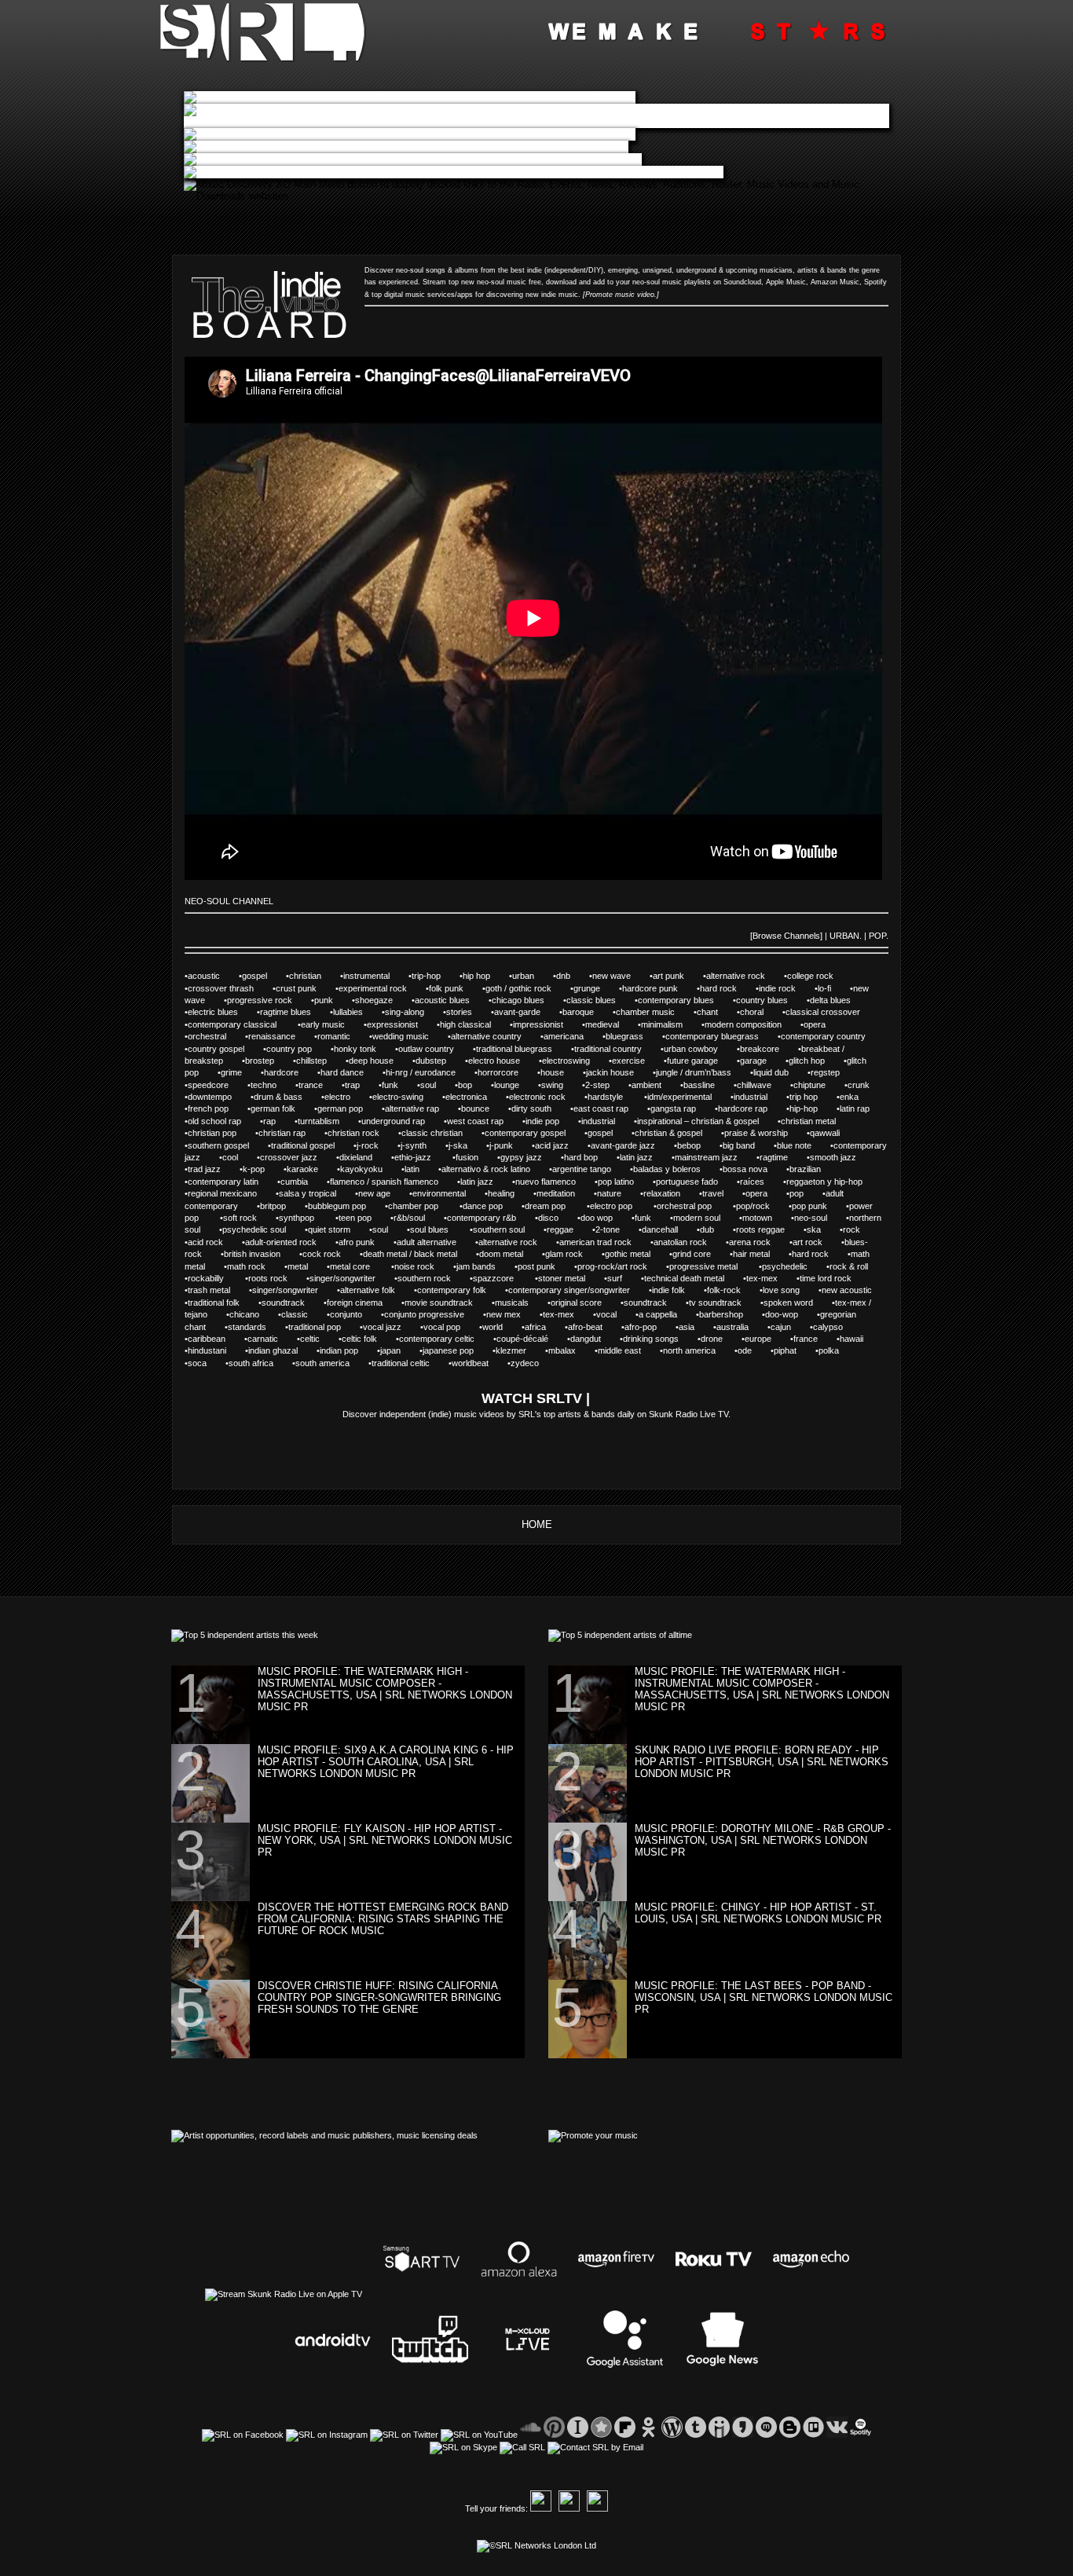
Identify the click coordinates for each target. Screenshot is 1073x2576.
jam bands (485, 1266)
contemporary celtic (446, 1339)
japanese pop (458, 1350)
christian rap (291, 1133)
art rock (817, 1242)
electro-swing (407, 1097)
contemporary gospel (535, 1133)
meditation (565, 1193)
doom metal (511, 1254)
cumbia (304, 1182)
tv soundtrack (725, 1303)
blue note (804, 1145)
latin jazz (646, 1157)
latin (421, 1169)
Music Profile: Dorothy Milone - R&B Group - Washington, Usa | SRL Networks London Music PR (763, 1840)
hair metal (761, 1254)
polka (837, 1350)
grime (241, 1072)
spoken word (798, 1303)
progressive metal (714, 1266)
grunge (596, 988)
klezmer (520, 1350)
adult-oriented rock (290, 1242)
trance (320, 1085)
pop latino (625, 1182)
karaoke (312, 1169)
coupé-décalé (532, 1339)
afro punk (366, 1242)
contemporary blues (685, 1000)
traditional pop (324, 1327)
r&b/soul (419, 1218)
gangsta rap (683, 1108)
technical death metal (694, 1278)
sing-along (414, 1012)
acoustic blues (452, 1000)
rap (279, 1121)
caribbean (216, 1339)
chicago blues (527, 1000)
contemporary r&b (491, 1218)
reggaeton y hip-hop (833, 1182)
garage (763, 1061)
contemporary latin (233, 1182)
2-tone (617, 1229)
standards (256, 1327)
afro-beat (595, 1327)
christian (315, 976)
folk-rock (733, 1290)
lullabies (357, 1012)
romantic (343, 1036)
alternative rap (421, 1108)
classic (304, 1314)
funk (399, 1085)
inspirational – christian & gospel (707, 1121)
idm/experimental (689, 1097)
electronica (476, 1097)
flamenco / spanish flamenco (394, 1182)
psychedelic (794, 1266)
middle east (629, 1350)
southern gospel (228, 1145)
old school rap (224, 1121)
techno (273, 1085)
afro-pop (650, 1327)
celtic (319, 1339)
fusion (475, 1157)
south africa (260, 1363)
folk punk (456, 988)
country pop (298, 1049)
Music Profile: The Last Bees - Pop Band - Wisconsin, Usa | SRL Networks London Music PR (764, 1997)
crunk (868, 1085)
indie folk (678, 1290)
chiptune (819, 1085)
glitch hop (816, 1061)
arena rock (759, 1242)
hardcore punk (659, 988)
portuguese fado (696, 1182)
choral (761, 1012)
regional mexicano (232, 1193)
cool (240, 1157)
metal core (361, 1266)
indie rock (787, 988)
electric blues (222, 1012)
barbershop (731, 1314)
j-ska (467, 1145)
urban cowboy (700, 1049)
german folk (282, 1108)
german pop (350, 1108)
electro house (504, 1061)
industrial (760, 1097)
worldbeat (480, 1363)
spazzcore (504, 1278)
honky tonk (364, 1049)
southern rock (434, 1278)
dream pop (556, 1206)
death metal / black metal (419, 1254)
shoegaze (382, 1000)
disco (558, 1218)
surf (624, 1278)
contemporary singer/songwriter (579, 1290)
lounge (516, 1085)
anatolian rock (690, 1242)
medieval (612, 1024)
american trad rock (605, 1242)
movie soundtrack (448, 1303)
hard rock (728, 988)
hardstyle (616, 1097)
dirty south (541, 1108)
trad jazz (214, 1169)
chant (717, 1012)
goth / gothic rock (528, 988)
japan (399, 1350)
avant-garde (527, 1012)
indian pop (348, 1350)
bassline (707, 1085)
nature (617, 1193)
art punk (678, 976)
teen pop (364, 1218)
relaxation (671, 1193)
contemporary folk (461, 1290)
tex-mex (771, 1278)
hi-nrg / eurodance (430, 1072)
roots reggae (770, 1229)
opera (823, 1024)
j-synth (423, 1145)
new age (384, 1193)
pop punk (819, 1206)
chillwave (764, 1085)
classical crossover (831, 1012)
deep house (381, 1061)
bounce (485, 1108)
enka (857, 1097)
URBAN (844, 936)
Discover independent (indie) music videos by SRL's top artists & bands (479, 1414)
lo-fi (834, 988)
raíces (762, 1182)
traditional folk (223, 1303)
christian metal (817, 1121)
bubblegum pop (346, 1206)
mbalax (571, 1350)
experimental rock (382, 988)
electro (346, 1097)
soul (438, 1085)
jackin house (619, 1072)
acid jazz (561, 1145)
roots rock (277, 1278)
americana (573, 1036)
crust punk (306, 988)
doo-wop (791, 1314)
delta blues (839, 1000)
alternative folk (377, 1290)
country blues (771, 1000)
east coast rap (610, 1108)
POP (877, 936)
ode (753, 1350)
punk (333, 1000)
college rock (818, 976)
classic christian (441, 1133)
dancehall (669, 1229)
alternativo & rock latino (495, 1169)
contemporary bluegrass (721, 1036)
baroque (588, 1012)
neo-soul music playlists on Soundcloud (697, 282)
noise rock (424, 1266)
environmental (449, 1193)
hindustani (216, 1350)
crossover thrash (230, 988)
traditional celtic (410, 1363)
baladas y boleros (676, 1169)
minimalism (671, 1024)
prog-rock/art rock (622, 1266)
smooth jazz (841, 1157)
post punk (546, 1266)
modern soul (706, 1218)
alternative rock (745, 976)
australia (742, 1327)
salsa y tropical (317, 1193)
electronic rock (547, 1097)
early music (332, 1024)
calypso (836, 1327)
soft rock (249, 1218)
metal (307, 1266)
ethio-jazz (423, 1157)
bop (474, 1085)
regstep (833, 1072)
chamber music (655, 1012)
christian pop (222, 1133)
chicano (253, 1314)
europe (767, 1339)
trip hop (813, 1097)
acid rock (215, 1242)
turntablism (328, 1121)
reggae (569, 1229)
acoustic (213, 976)
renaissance (281, 1036)
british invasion (262, 1254)
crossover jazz (298, 1157)
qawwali (833, 1133)
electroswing (575, 1061)
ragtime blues (295, 1012)
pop (806, 1193)
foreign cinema (364, 1303)
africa (545, 1327)
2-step (607, 1085)
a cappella (667, 1314)
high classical (475, 1024)
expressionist (402, 1024)
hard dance (352, 1072)
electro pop (622, 1206)
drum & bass (287, 1097)
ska (823, 1229)
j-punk (511, 1145)
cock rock (331, 1254)
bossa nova (754, 1169)
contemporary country (831, 1036)
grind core (701, 1254)
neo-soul (820, 1218)
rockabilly (216, 1278)
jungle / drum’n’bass (703, 1072)
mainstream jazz (716, 1157)
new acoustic (855, 1290)
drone (720, 1339)
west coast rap (485, 1121)
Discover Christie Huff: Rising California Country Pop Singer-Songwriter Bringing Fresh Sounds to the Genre (379, 1997)
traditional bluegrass (524, 1049)
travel (722, 1193)
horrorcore (507, 1072)
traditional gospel (312, 1145)
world (502, 1327)
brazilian (813, 1169)
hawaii (860, 1339)
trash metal (218, 1290)
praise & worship (765, 1133)
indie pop (552, 1121)
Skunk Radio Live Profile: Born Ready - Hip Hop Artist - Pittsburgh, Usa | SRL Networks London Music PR (762, 1762)
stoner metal (571, 1278)
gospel (264, 976)
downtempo (219, 1097)
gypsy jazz (531, 1157)
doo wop (606, 1218)
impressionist (547, 1024)
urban (533, 976)
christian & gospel (678, 1133)
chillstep (321, 1061)
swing (562, 1085)
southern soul (508, 1229)
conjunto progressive (434, 1314)
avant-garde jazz (632, 1145)
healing (511, 1193)
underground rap (403, 1121)
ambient (656, 1085)
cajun (790, 1327)
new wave (621, 976)
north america (699, 1350)
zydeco (532, 1363)
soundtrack (293, 1303)
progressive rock (269, 1000)
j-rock (377, 1145)
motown (767, 1218)
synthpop (307, 1218)
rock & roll (857, 1266)
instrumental (376, 976)
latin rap (863, 1108)
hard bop (590, 1157)
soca (207, 1363)
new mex (513, 1314)
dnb (573, 976)
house (562, 1072)
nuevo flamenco (555, 1182)
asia (695, 1327)
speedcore (218, 1085)
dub (716, 1229)
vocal (616, 1314)
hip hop (486, 976)
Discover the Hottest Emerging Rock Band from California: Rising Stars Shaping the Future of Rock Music (383, 1919)
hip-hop (813, 1108)
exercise (637, 1061)
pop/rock (762, 1206)
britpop (282, 1206)
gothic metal (637, 1254)
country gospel (225, 1049)
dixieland (365, 1157)
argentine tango (591, 1169)
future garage (702, 1061)
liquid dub (780, 1072)
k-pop (263, 1169)
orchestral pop (695, 1206)
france (815, 1339)
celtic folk (369, 1339)
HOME (537, 1524)
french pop (218, 1108)
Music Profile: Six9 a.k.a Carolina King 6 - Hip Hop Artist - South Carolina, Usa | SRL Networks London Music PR (386, 1762)
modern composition (753, 1024)
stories (469, 1012)
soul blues (440, 1229)
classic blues (601, 1000)
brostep (268, 1061)
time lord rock (834, 1278)
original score (586, 1303)
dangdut (595, 1339)
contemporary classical (243, 1024)
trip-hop (436, 976)
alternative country (496, 1036)
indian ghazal (282, 1350)
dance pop (492, 1206)
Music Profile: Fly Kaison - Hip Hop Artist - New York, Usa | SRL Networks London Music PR (385, 1840)
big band (748, 1145)
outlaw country (436, 1049)
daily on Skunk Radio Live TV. (673, 1414)
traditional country (617, 1049)
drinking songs (660, 1339)
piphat (795, 1350)
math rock (256, 1266)
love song (791, 1290)
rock (860, 1229)
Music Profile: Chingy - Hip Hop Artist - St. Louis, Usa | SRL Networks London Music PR (758, 1913)
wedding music (410, 1036)
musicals (521, 1303)
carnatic (272, 1339)
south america (332, 1363)
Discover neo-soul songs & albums (421, 270)
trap (361, 1085)
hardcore (291, 1072)
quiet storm (339, 1229)
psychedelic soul (264, 1229)
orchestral (216, 1036)
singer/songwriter (352, 1278)
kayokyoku (371, 1169)
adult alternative (436, 1242)
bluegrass (634, 1036)
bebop (698, 1145)
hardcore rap (752, 1108)
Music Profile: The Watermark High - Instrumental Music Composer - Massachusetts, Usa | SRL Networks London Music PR (385, 1689)
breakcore (769, 1049)
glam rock (573, 1254)
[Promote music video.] (621, 295)
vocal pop (451, 1327)
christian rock (363, 1133)
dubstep (440, 1061)
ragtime (783, 1157)
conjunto (355, 1314)
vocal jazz (392, 1327)
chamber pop (424, 1206)
